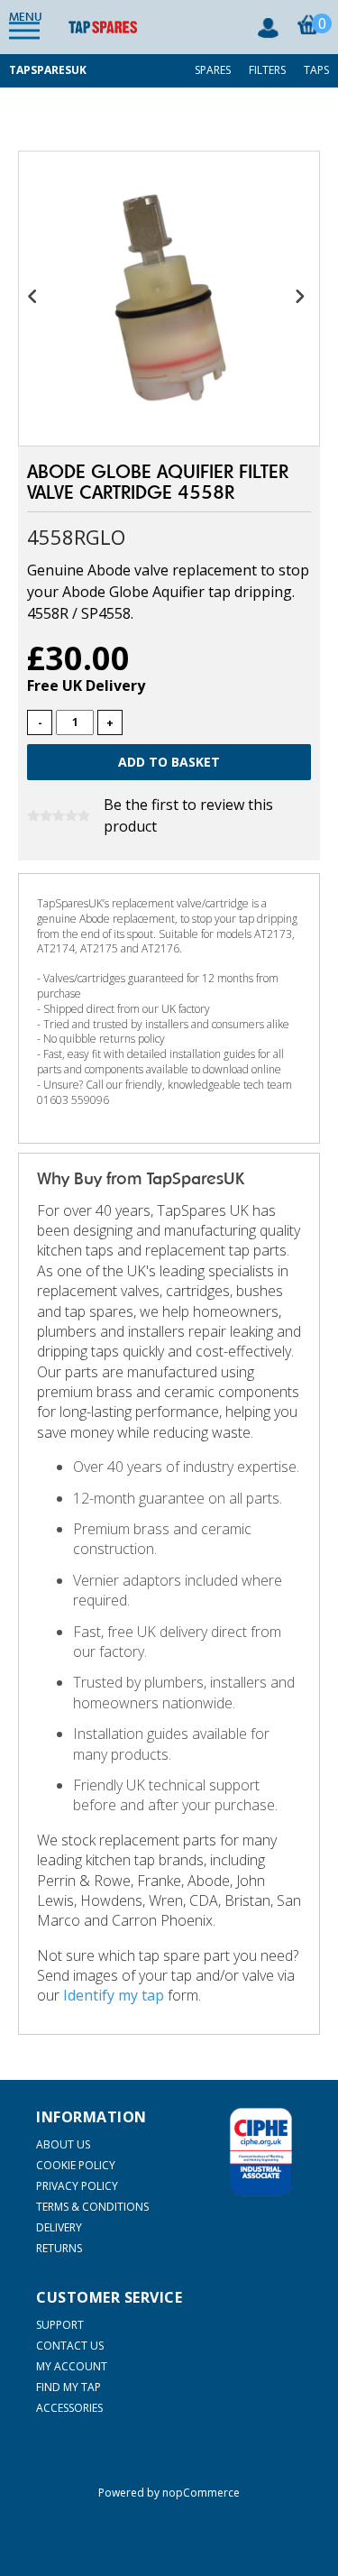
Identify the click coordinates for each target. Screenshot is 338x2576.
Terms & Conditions (92, 2207)
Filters (267, 70)
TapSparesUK (48, 70)
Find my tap (69, 2387)
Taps (316, 70)
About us (63, 2144)
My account (72, 2366)
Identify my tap (114, 1995)
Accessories (69, 2408)
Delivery (59, 2227)
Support (60, 2325)
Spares (213, 70)
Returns (59, 2248)
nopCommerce (201, 2493)
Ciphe (261, 2152)
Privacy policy (77, 2186)
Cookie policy (76, 2165)
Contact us (70, 2346)
